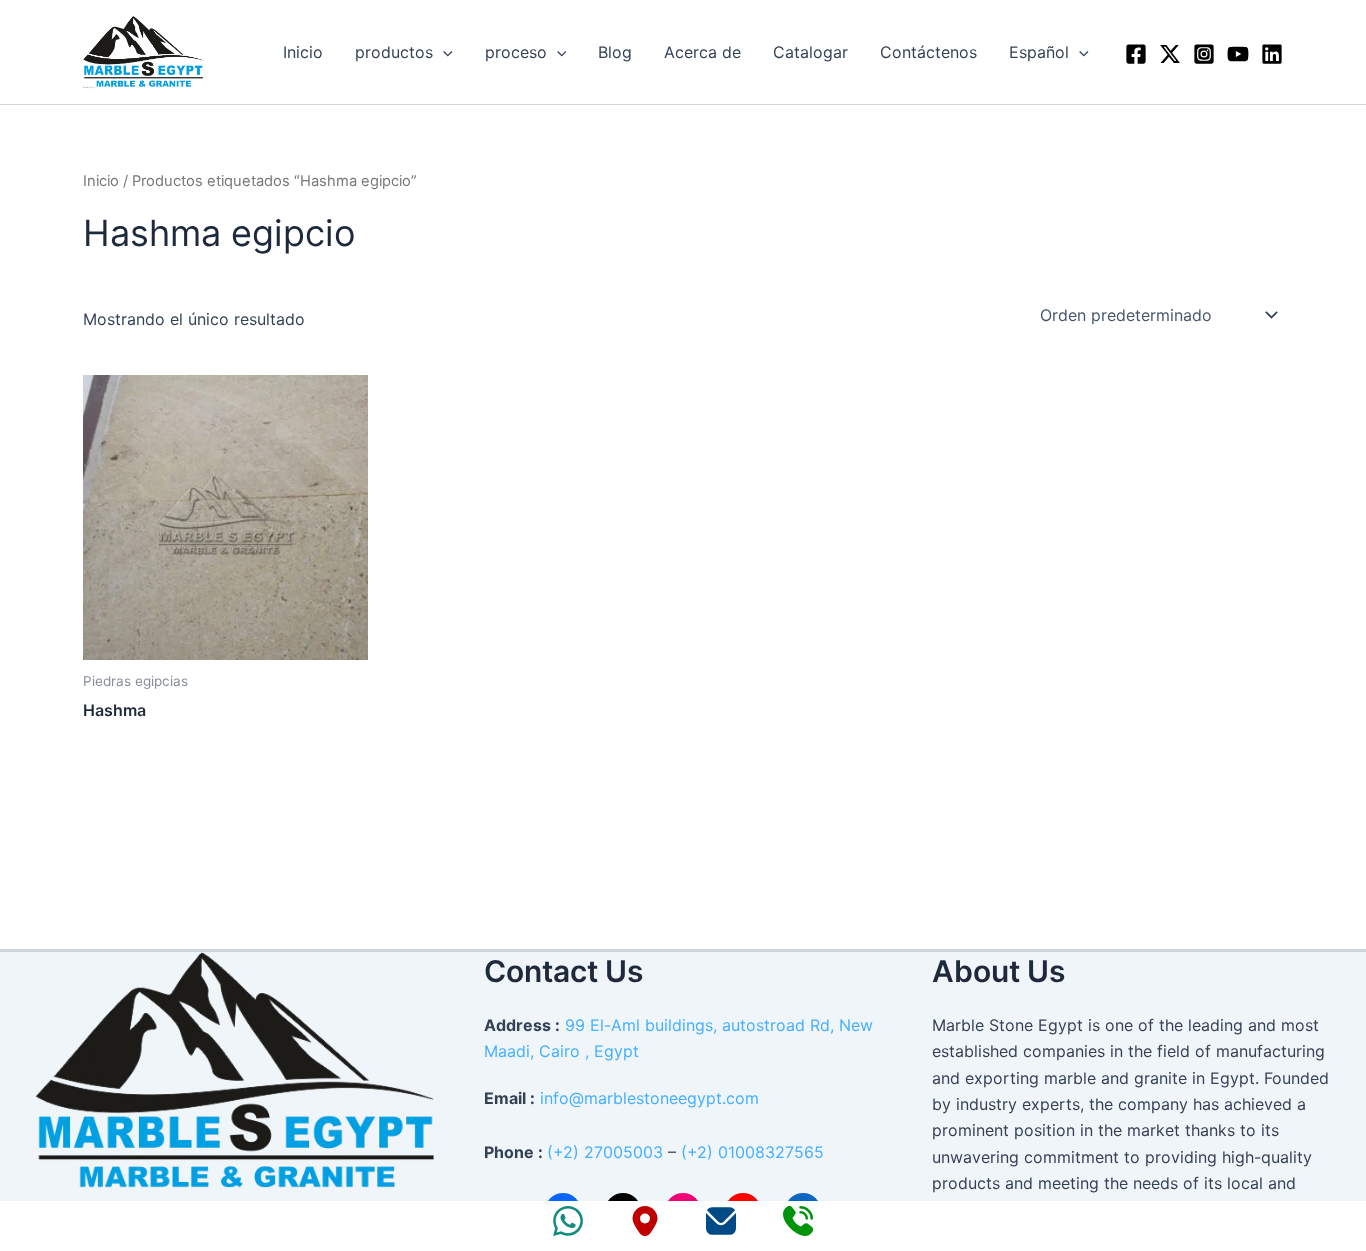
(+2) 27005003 (605, 1152)
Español (1039, 52)
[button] (443, 52)
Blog (615, 52)
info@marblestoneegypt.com (649, 1098)
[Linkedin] (1272, 54)
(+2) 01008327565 (752, 1152)
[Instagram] (1204, 54)
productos (394, 52)
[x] (1170, 54)
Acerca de (702, 52)
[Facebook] (1136, 54)
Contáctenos (928, 52)
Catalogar (810, 52)
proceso (516, 52)
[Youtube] (1238, 54)
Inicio (303, 52)
